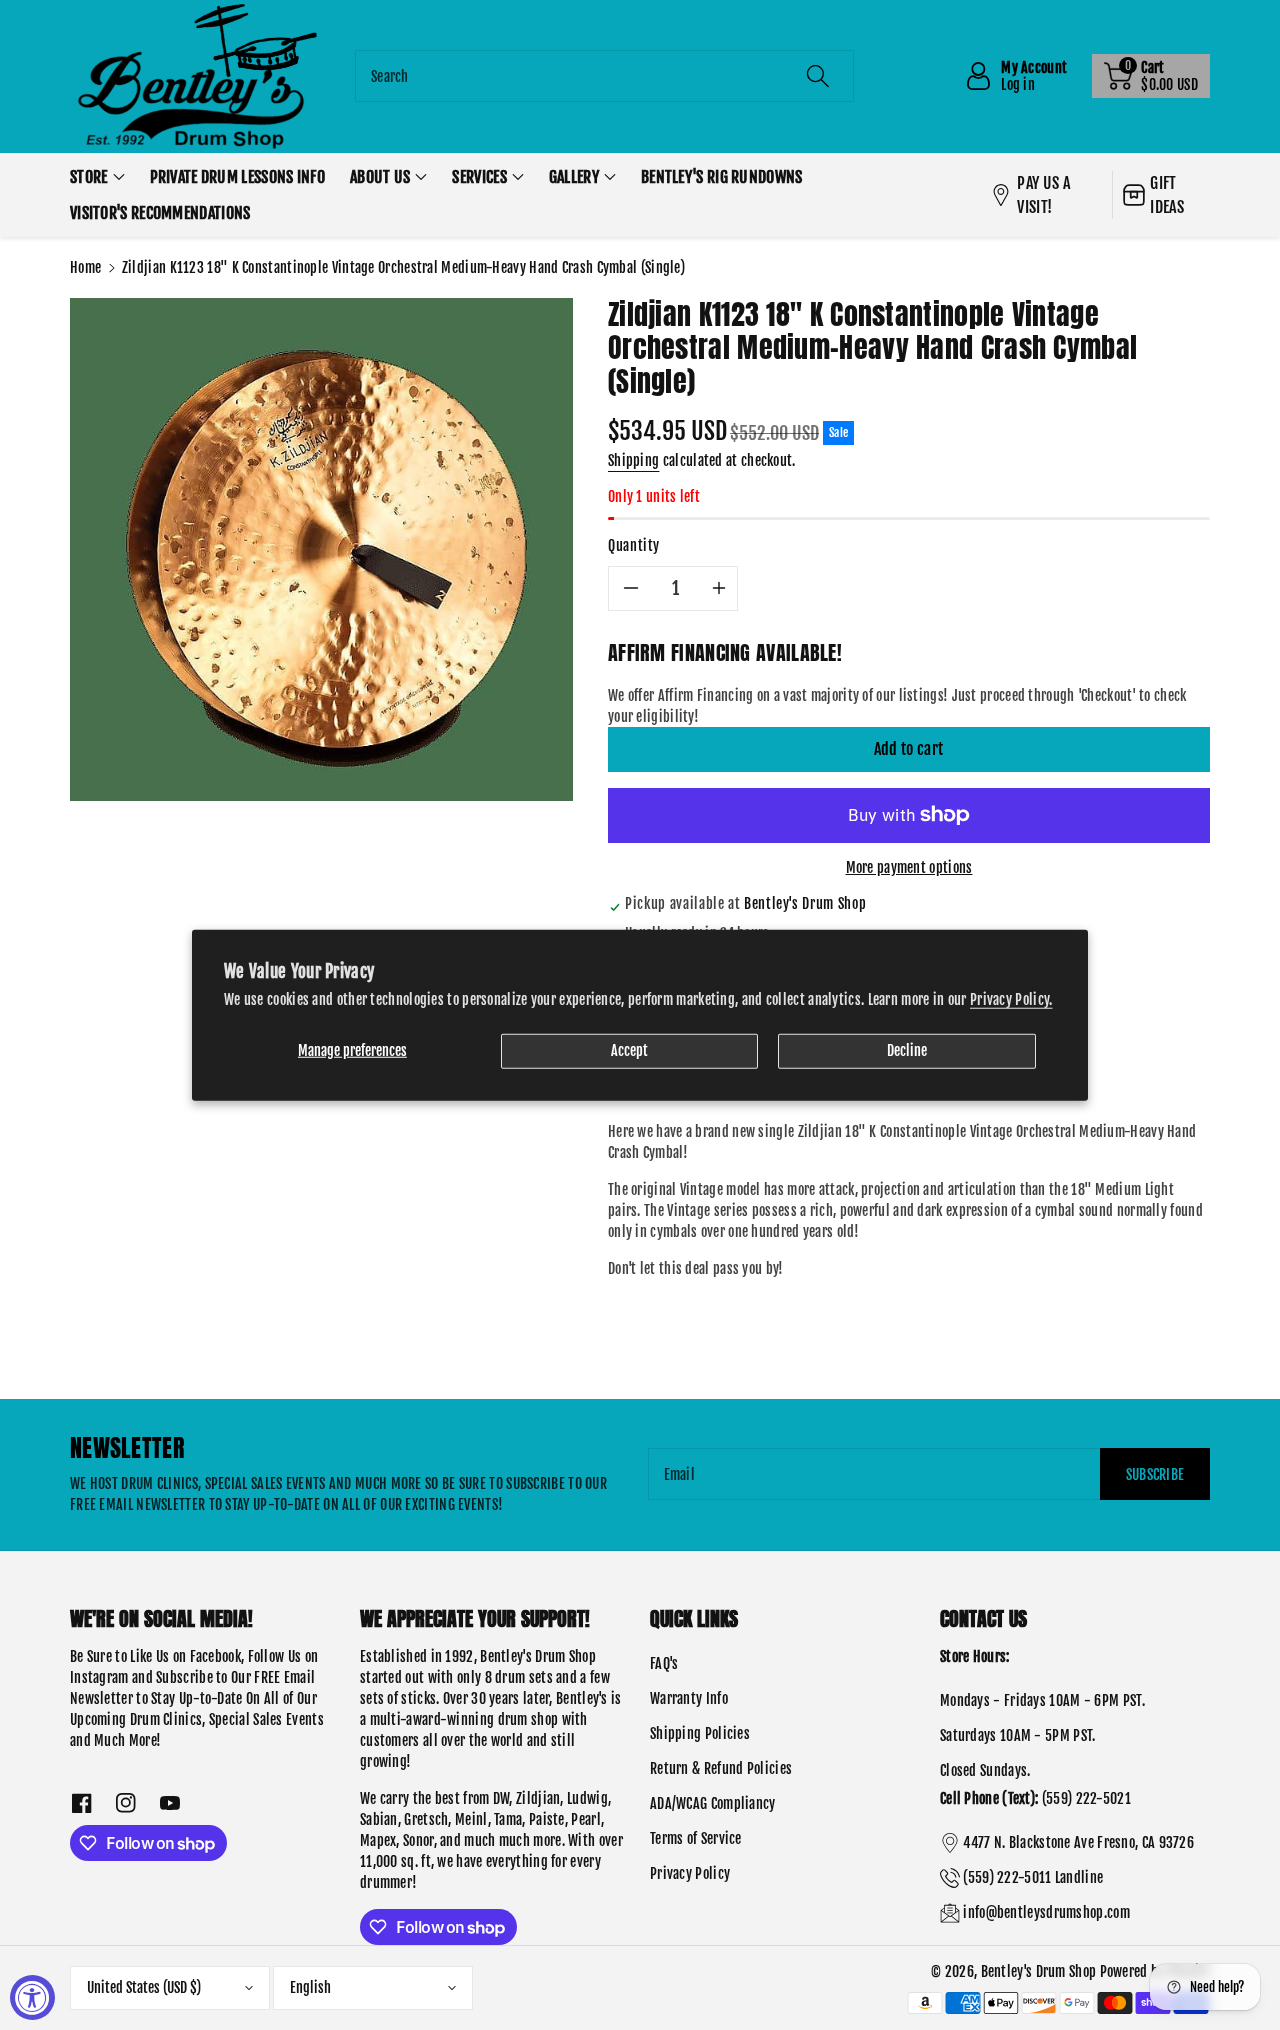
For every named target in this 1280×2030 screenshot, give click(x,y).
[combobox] (604, 76)
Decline (907, 1049)
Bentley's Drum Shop (1039, 1971)
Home (85, 267)
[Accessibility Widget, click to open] (32, 1997)
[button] (1151, 76)
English (310, 1987)
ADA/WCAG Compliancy (713, 1803)
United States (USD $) (144, 1987)
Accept (629, 1049)
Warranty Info (689, 1698)
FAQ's (664, 1663)
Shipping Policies (700, 1733)
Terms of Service (696, 1838)
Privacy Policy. (1011, 998)
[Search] (817, 76)
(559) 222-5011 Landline (1033, 1877)
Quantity (634, 545)
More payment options (909, 867)
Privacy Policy (690, 1873)
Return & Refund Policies (721, 1768)
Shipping (633, 460)
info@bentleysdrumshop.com (1046, 1912)
